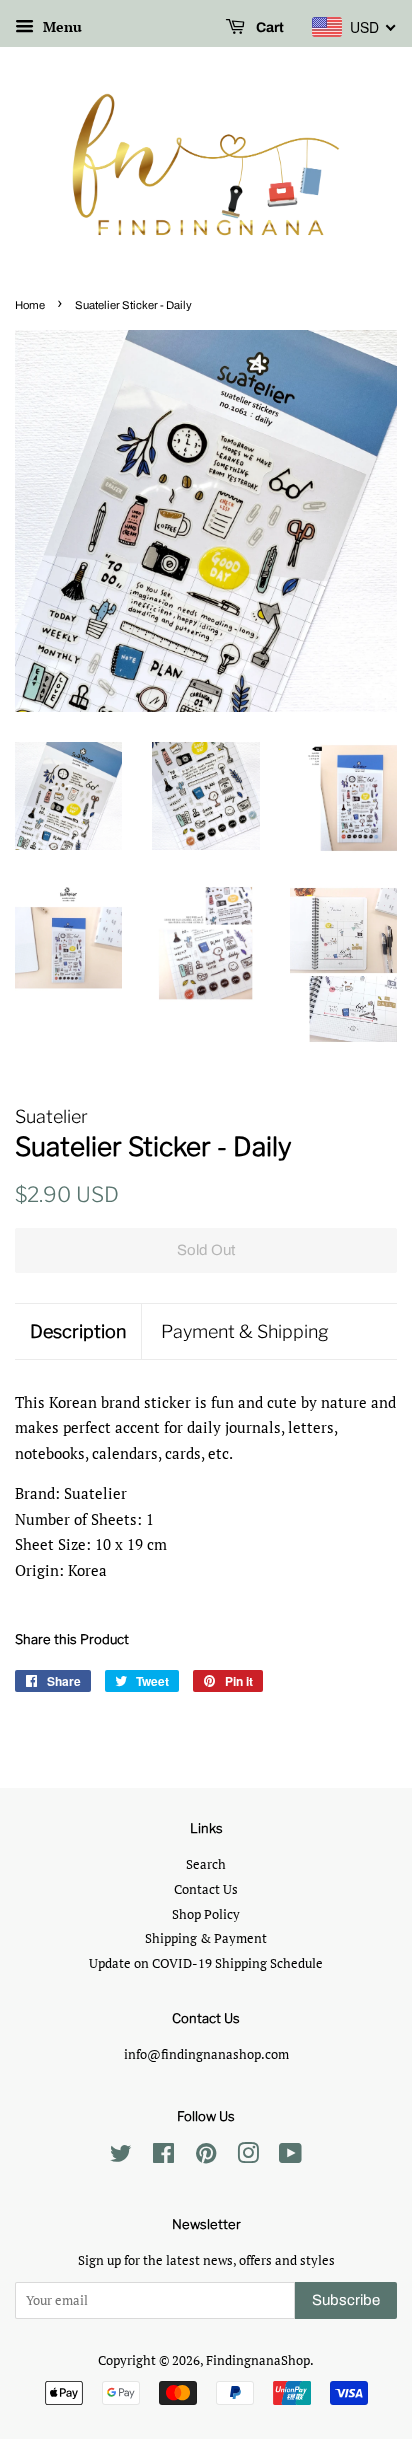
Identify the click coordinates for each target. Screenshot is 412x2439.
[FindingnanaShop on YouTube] (290, 2157)
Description (78, 1331)
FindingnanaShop (258, 2360)
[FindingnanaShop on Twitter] (121, 2157)
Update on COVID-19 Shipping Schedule (206, 1963)
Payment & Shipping (245, 1331)
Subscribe (346, 2300)
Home (30, 305)
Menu (60, 26)
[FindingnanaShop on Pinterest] (206, 2157)
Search (206, 1864)
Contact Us (206, 1889)
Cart (268, 27)
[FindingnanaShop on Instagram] (248, 2157)
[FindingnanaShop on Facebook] (163, 2157)
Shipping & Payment (206, 1938)
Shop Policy (206, 1914)
